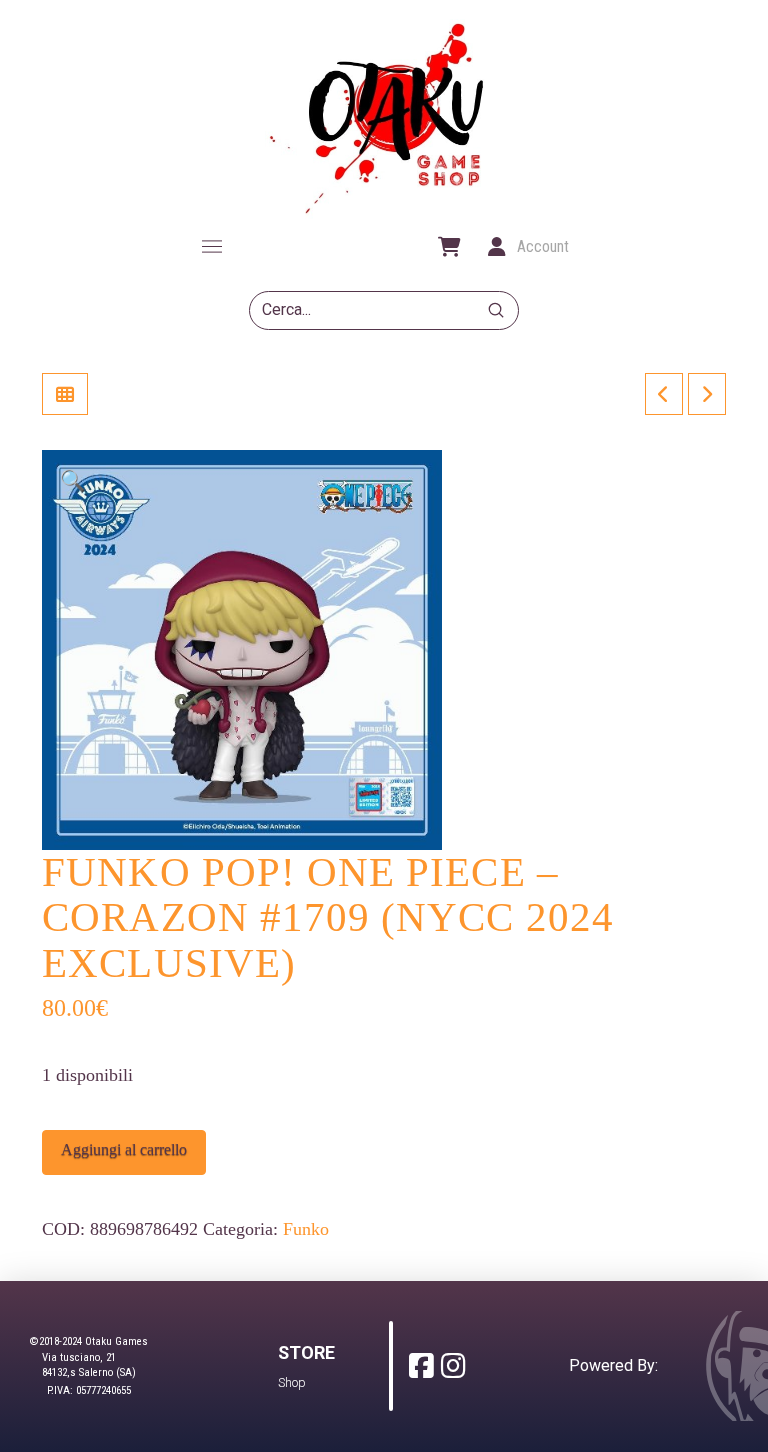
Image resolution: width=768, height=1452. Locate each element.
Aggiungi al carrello (124, 1149)
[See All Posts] (65, 394)
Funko (306, 1229)
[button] (212, 247)
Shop (292, 1382)
